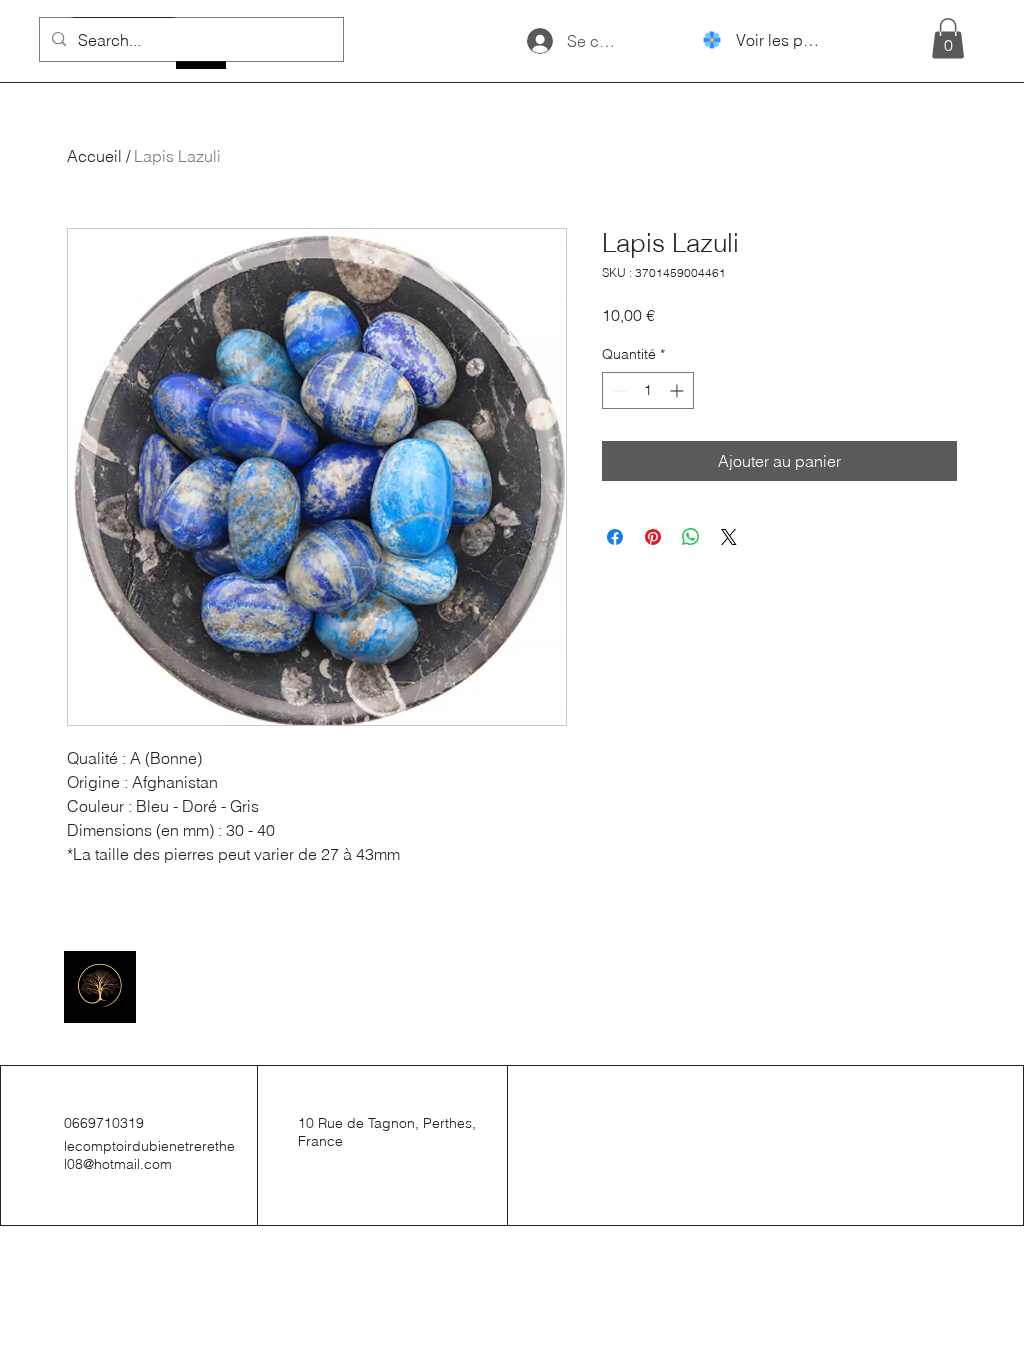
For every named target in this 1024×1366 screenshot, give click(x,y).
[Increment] (678, 390)
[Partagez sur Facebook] (615, 537)
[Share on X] (729, 537)
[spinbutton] (648, 390)
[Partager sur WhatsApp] (691, 537)
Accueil (94, 156)
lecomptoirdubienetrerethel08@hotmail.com (149, 1155)
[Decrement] (617, 390)
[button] (948, 38)
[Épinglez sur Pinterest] (653, 537)
